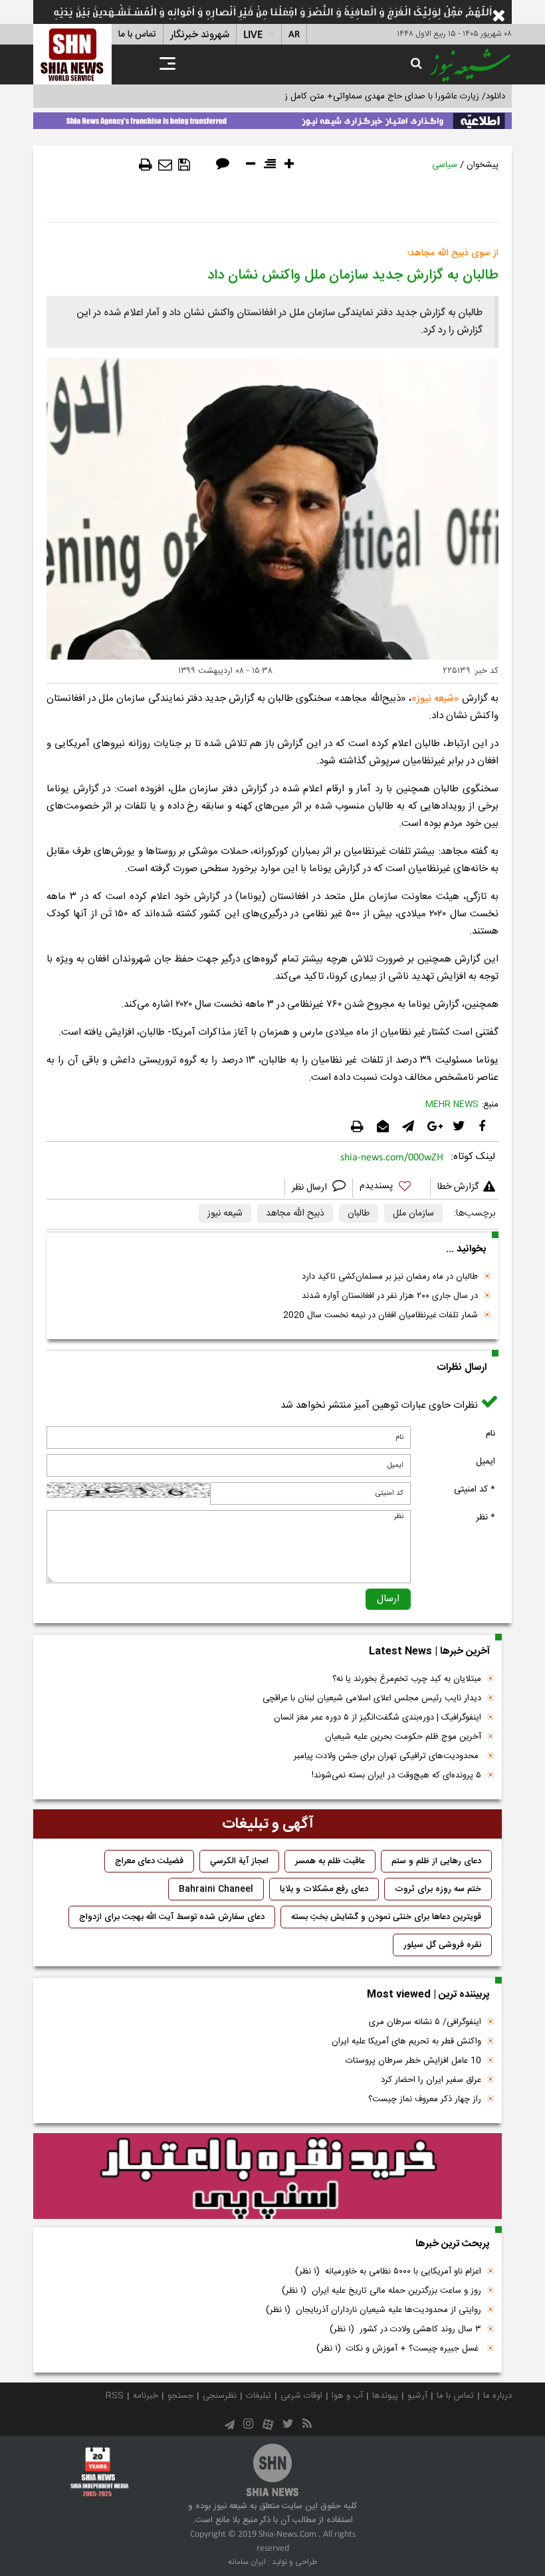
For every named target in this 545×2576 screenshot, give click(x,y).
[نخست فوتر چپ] (100, 2472)
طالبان (359, 1214)
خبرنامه (146, 2396)
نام (490, 1434)
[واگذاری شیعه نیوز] (272, 118)
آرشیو (417, 2396)
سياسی (445, 165)
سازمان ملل (413, 1214)
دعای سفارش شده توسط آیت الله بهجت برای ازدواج (172, 1917)
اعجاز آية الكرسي (239, 1861)
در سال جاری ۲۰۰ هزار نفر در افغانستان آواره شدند (390, 1296)
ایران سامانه (247, 2562)
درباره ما (497, 2396)
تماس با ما (137, 35)
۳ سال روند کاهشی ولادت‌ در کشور (405, 2329)
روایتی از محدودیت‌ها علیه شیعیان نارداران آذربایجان (374, 2310)
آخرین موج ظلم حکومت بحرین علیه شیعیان (403, 1737)
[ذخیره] (184, 165)
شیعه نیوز (435, 699)
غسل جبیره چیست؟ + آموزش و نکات (399, 2349)
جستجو (180, 2396)
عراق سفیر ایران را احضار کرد (431, 2080)
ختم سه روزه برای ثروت (438, 1889)
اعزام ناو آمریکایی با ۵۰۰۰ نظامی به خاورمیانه (388, 2271)
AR (294, 35)
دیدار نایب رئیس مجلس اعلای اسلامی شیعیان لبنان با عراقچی (372, 1698)
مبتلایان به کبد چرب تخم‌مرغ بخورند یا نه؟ (407, 1679)
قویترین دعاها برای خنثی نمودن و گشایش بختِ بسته (386, 1917)
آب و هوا (347, 2396)
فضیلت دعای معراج (149, 1861)
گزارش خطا (458, 1187)
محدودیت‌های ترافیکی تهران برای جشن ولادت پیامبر (387, 1756)
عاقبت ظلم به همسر (330, 1861)
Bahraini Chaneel (216, 1889)
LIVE (253, 35)
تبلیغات (259, 2396)
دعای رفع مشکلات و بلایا (324, 1889)
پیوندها (385, 2396)
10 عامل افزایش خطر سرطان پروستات (413, 2061)
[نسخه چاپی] (146, 165)
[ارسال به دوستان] (165, 165)
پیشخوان (483, 165)
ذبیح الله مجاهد (295, 1214)
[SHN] (72, 54)
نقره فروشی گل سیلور (442, 1945)
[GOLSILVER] (268, 2176)
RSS (115, 2396)
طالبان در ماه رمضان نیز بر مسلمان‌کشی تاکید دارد (390, 1277)
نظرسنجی (220, 2396)
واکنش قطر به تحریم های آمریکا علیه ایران (406, 2041)
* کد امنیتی (475, 1489)
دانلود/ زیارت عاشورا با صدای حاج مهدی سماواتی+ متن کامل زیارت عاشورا (375, 96)
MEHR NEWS (452, 1104)
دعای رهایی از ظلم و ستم (436, 1861)
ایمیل (486, 1462)
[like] (391, 1188)
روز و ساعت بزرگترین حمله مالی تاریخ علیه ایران (381, 2291)
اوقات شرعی (301, 2396)
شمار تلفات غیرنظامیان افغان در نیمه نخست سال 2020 (381, 1315)
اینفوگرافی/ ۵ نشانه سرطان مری (425, 2022)
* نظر (486, 1517)
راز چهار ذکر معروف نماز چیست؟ (425, 2099)
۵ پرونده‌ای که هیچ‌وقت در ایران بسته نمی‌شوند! (396, 1775)
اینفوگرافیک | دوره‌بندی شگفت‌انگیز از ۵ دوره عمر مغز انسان (378, 1718)
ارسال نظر (311, 1188)
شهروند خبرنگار (200, 35)
